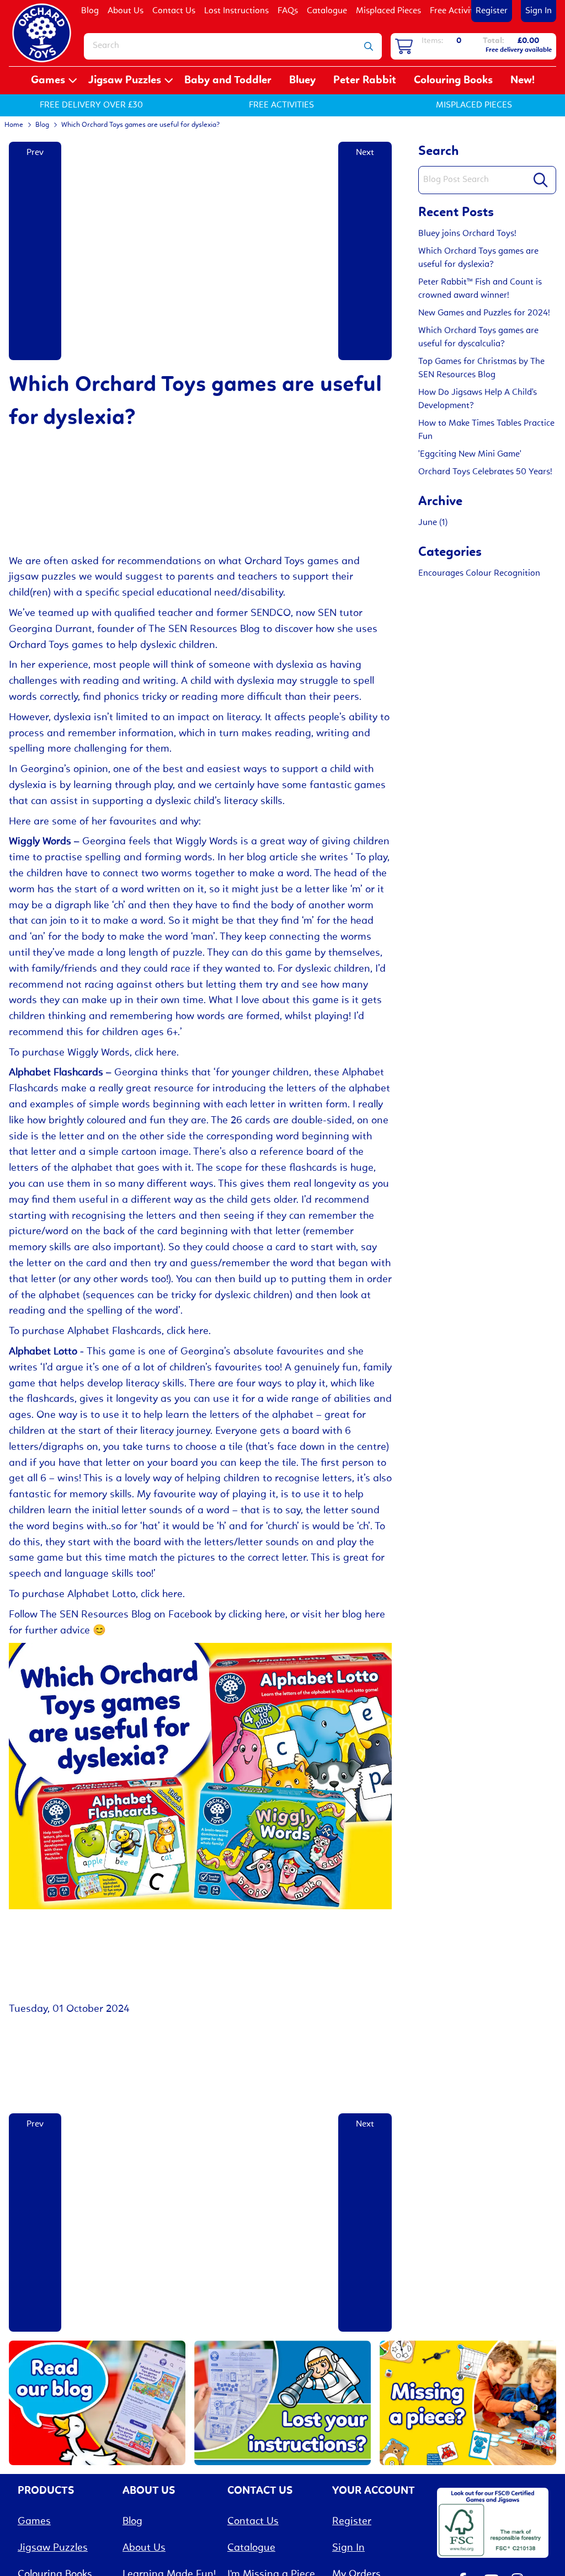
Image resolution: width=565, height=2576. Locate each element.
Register (492, 11)
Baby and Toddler (228, 81)
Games (48, 81)
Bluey (302, 81)
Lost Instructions (236, 11)
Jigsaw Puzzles (125, 81)
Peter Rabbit (365, 81)
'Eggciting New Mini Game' (470, 454)
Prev (35, 153)
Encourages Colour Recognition (479, 574)
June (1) (433, 523)
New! (523, 81)
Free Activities (457, 11)
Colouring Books (453, 81)
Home (14, 125)
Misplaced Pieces (388, 11)
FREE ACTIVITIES (281, 105)
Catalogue (327, 11)
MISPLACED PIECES (474, 105)
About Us (126, 11)
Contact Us (174, 11)
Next (365, 153)
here (375, 1615)
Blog (90, 11)
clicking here (257, 1615)
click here (156, 1053)
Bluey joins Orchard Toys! (467, 234)
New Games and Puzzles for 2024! (484, 313)
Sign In (539, 11)
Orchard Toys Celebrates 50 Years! (485, 472)
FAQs (288, 11)
